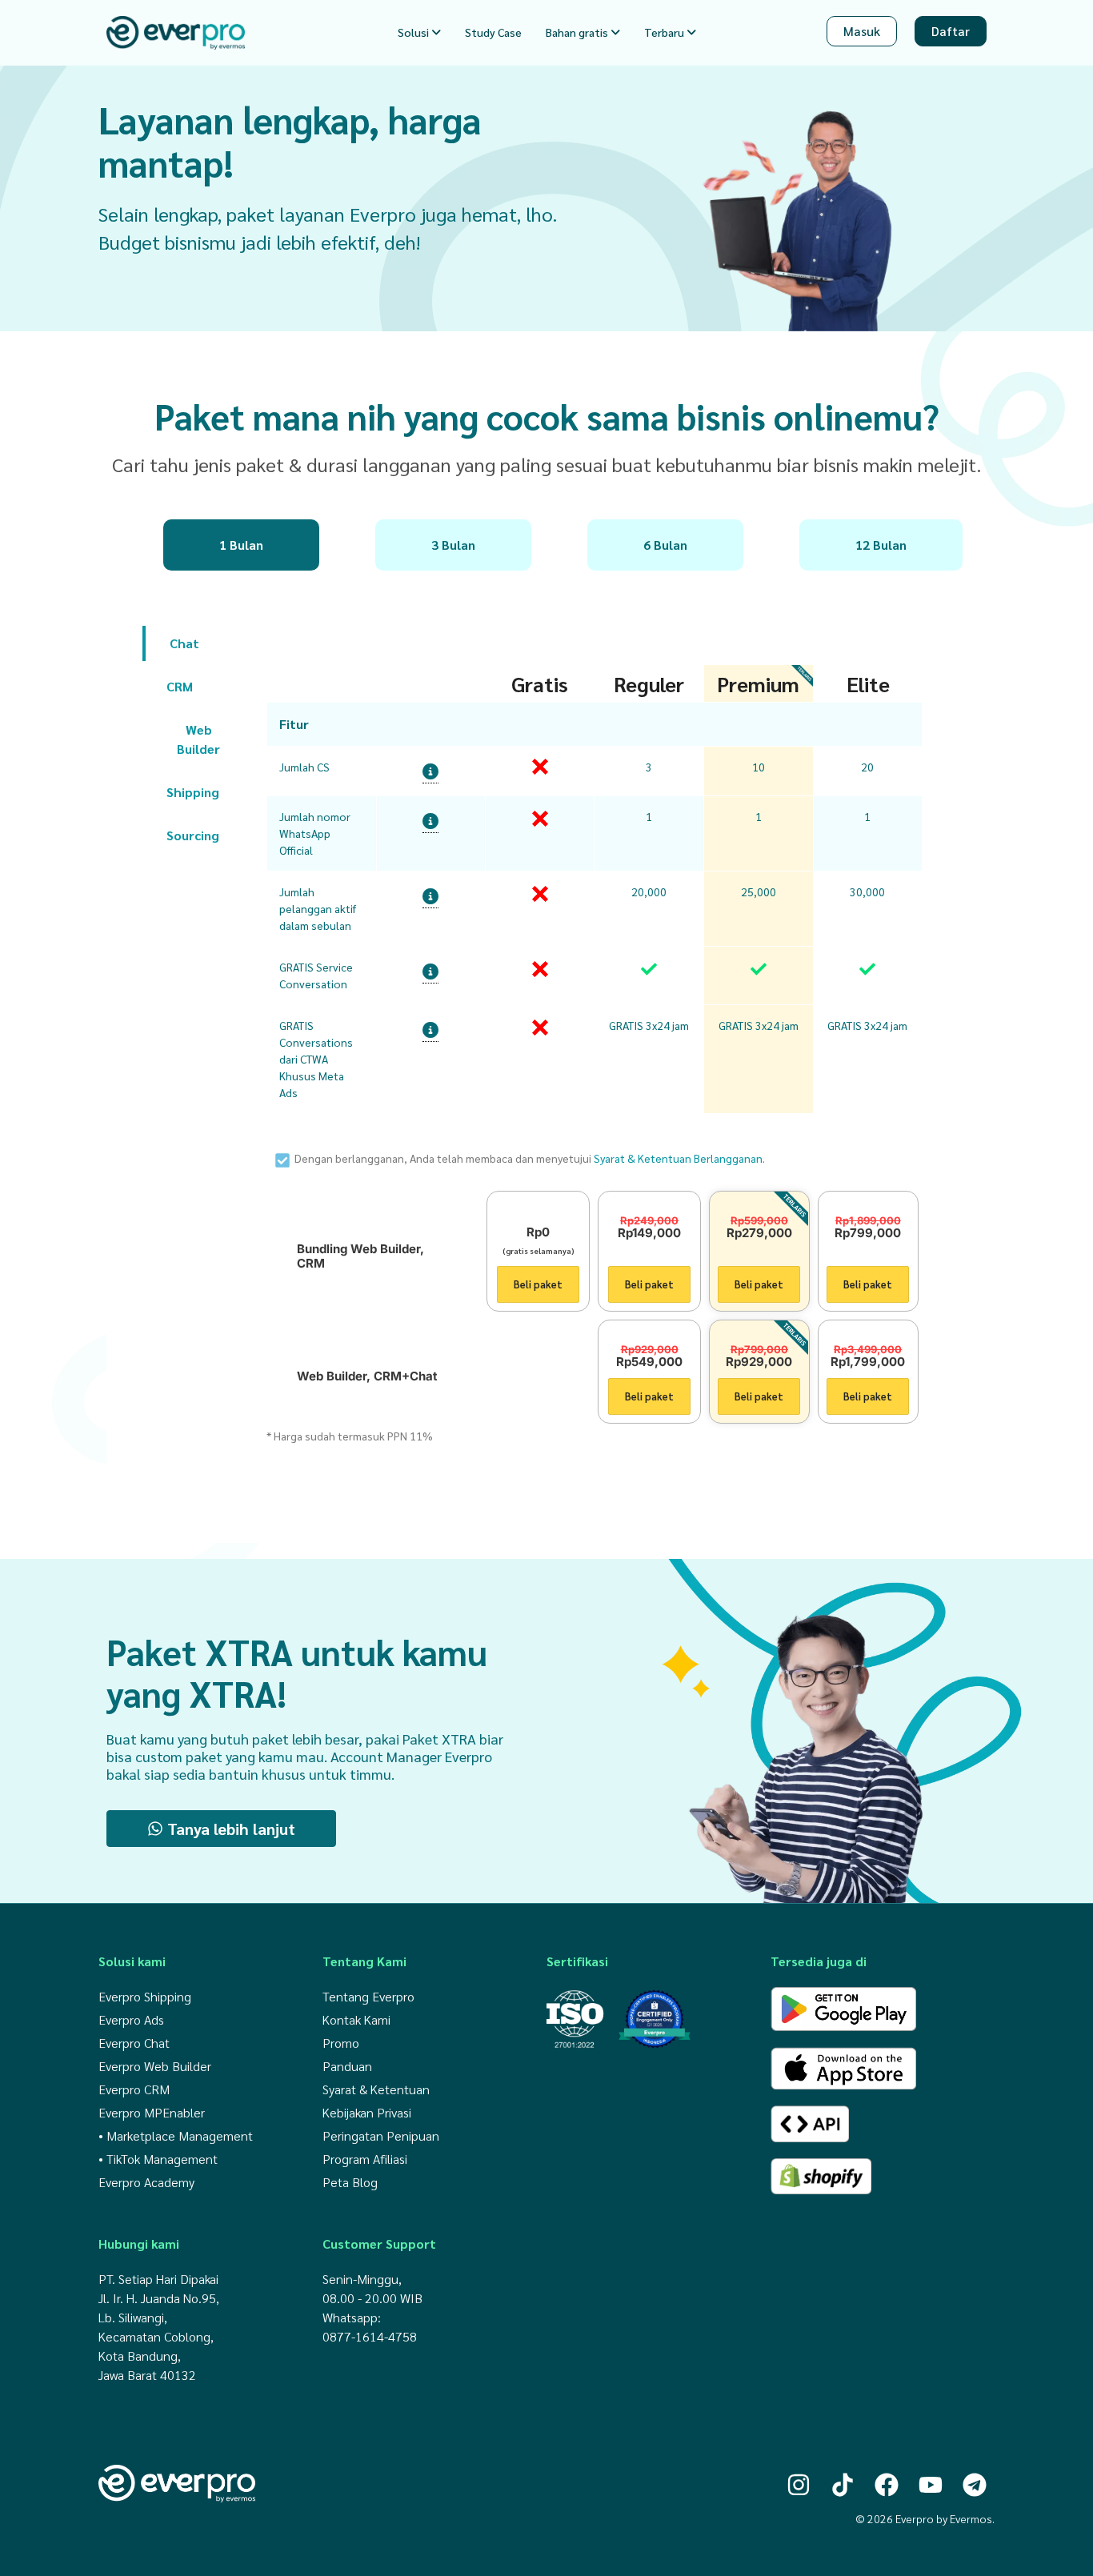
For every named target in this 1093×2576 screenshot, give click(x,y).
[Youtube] (931, 2485)
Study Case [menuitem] (493, 32)
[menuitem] (419, 32)
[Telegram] (975, 2485)
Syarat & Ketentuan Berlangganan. (679, 1158)
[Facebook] (887, 2485)
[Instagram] (799, 2485)
